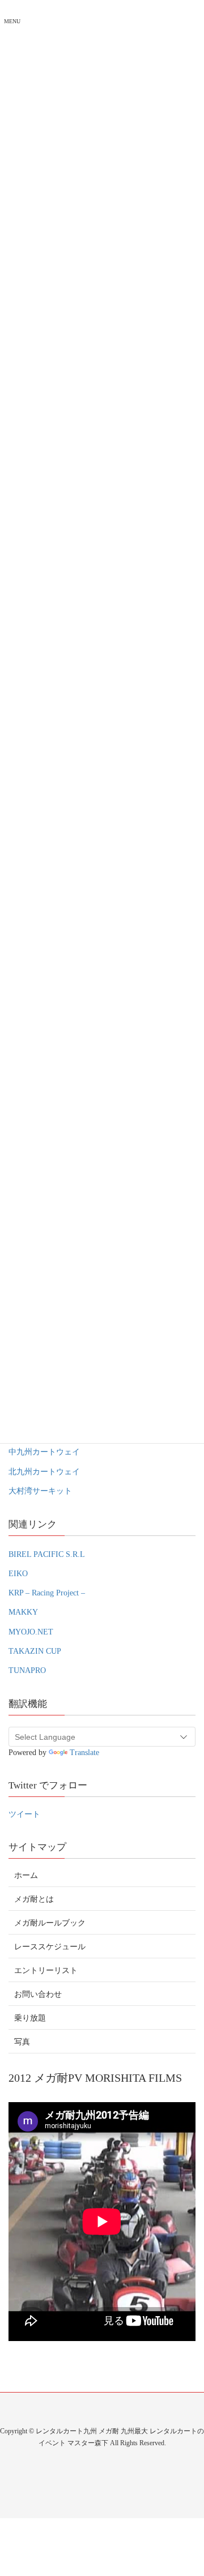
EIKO (18, 1574)
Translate (84, 1753)
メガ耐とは (34, 1899)
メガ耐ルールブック (50, 1923)
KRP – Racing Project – (47, 1593)
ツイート (24, 1814)
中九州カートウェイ (44, 1452)
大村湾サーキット (40, 1491)
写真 (22, 2042)
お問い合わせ (38, 1994)
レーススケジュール (50, 1947)
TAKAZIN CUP (35, 1651)
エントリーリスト (46, 1970)
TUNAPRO (27, 1670)
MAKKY (23, 1612)
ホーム (26, 1875)
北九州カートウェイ (44, 1472)
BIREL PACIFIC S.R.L (47, 1554)
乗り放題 (30, 2018)
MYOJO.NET (31, 1632)
